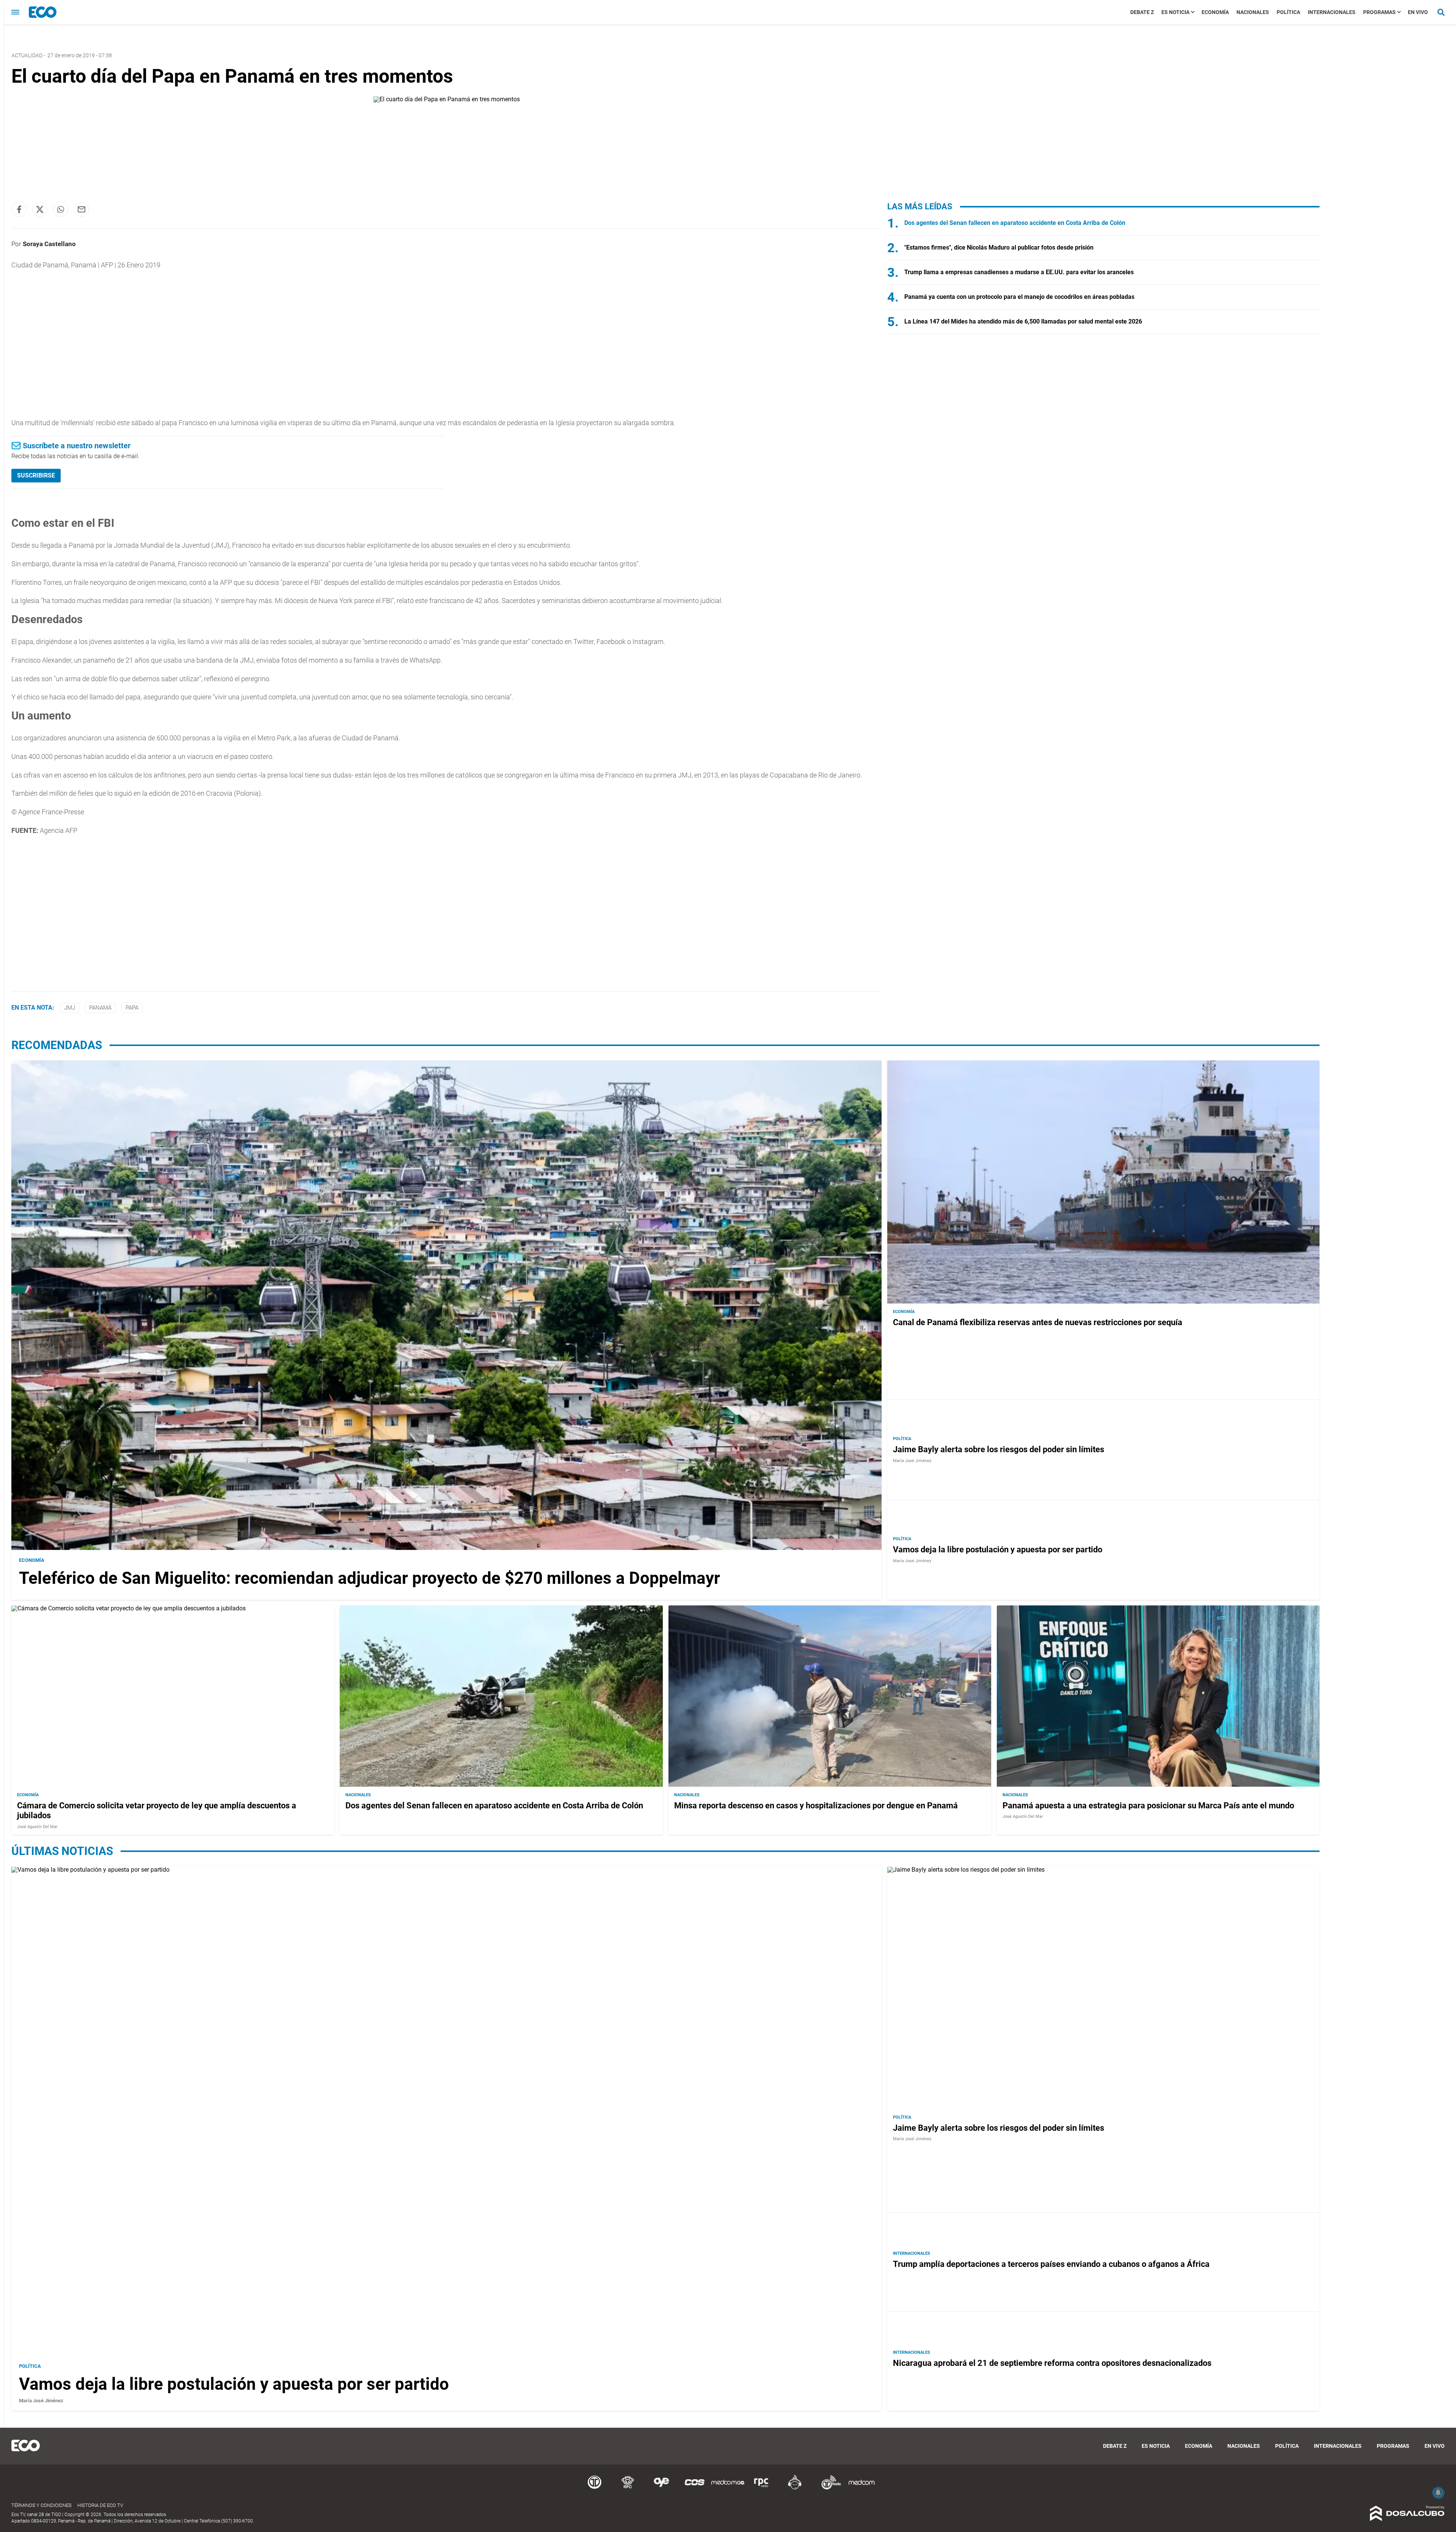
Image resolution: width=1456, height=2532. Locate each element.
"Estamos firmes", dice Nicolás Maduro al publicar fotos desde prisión (999, 247)
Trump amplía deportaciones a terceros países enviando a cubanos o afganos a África (1051, 2264)
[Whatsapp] (61, 209)
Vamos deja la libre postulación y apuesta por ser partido (998, 1550)
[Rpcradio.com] (761, 2488)
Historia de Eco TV (100, 2505)
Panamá (100, 1008)
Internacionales (1332, 12)
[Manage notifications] (1438, 2493)
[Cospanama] (695, 2488)
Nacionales (1253, 12)
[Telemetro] (595, 2488)
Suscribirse (36, 475)
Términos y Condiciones (42, 2505)
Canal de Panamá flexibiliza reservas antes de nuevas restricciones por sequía (1038, 1322)
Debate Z (1142, 12)
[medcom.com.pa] (861, 2488)
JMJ (70, 1008)
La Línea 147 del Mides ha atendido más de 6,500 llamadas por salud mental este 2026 (1023, 321)
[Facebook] (19, 209)
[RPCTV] (628, 2488)
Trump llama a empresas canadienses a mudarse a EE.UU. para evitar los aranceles (1019, 272)
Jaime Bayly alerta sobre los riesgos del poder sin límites (999, 1449)
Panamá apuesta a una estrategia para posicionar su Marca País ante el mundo (1148, 1805)
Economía (1215, 12)
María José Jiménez (912, 1460)
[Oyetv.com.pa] (661, 2488)
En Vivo (1418, 12)
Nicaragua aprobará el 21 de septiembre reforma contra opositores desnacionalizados (1052, 2363)
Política (1288, 12)
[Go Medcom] (728, 2488)
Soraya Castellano (49, 244)
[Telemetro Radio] (828, 2488)
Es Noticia (1175, 12)
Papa (132, 1008)
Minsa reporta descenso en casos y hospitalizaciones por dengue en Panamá (816, 1805)
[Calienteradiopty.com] (795, 2488)
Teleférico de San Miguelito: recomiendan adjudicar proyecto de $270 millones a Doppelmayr (369, 1578)
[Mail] (82, 209)
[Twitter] (40, 209)
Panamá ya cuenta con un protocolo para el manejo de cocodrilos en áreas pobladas (1019, 297)
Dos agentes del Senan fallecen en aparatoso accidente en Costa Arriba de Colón (1015, 223)
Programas (1379, 12)
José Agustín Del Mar (37, 1826)
